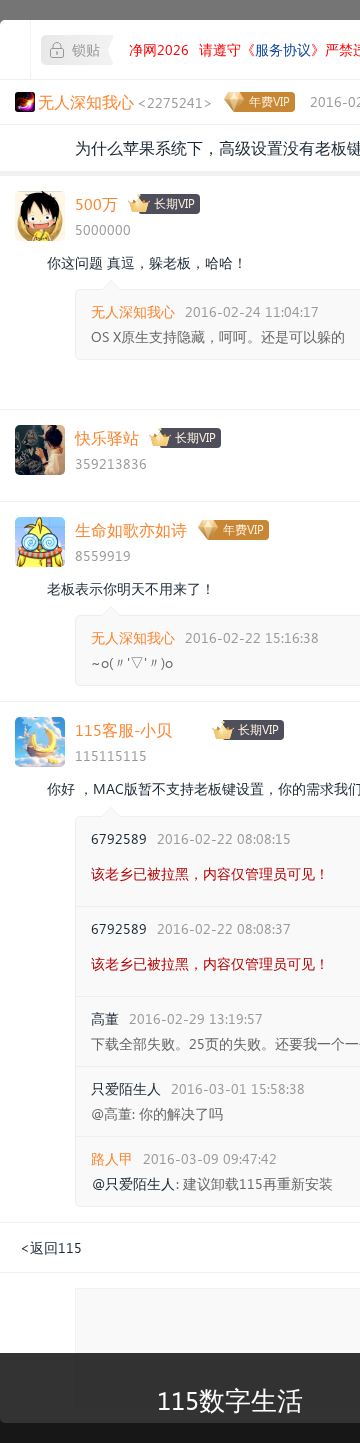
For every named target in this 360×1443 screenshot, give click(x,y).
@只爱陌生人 (133, 1184)
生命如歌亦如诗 (131, 529)
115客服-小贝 (123, 729)
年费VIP (269, 101)
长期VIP (174, 203)
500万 (96, 203)
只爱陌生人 (126, 1088)
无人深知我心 (133, 311)
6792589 (119, 838)
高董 (105, 1018)
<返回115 (51, 1247)
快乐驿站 (107, 437)
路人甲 (112, 1158)
